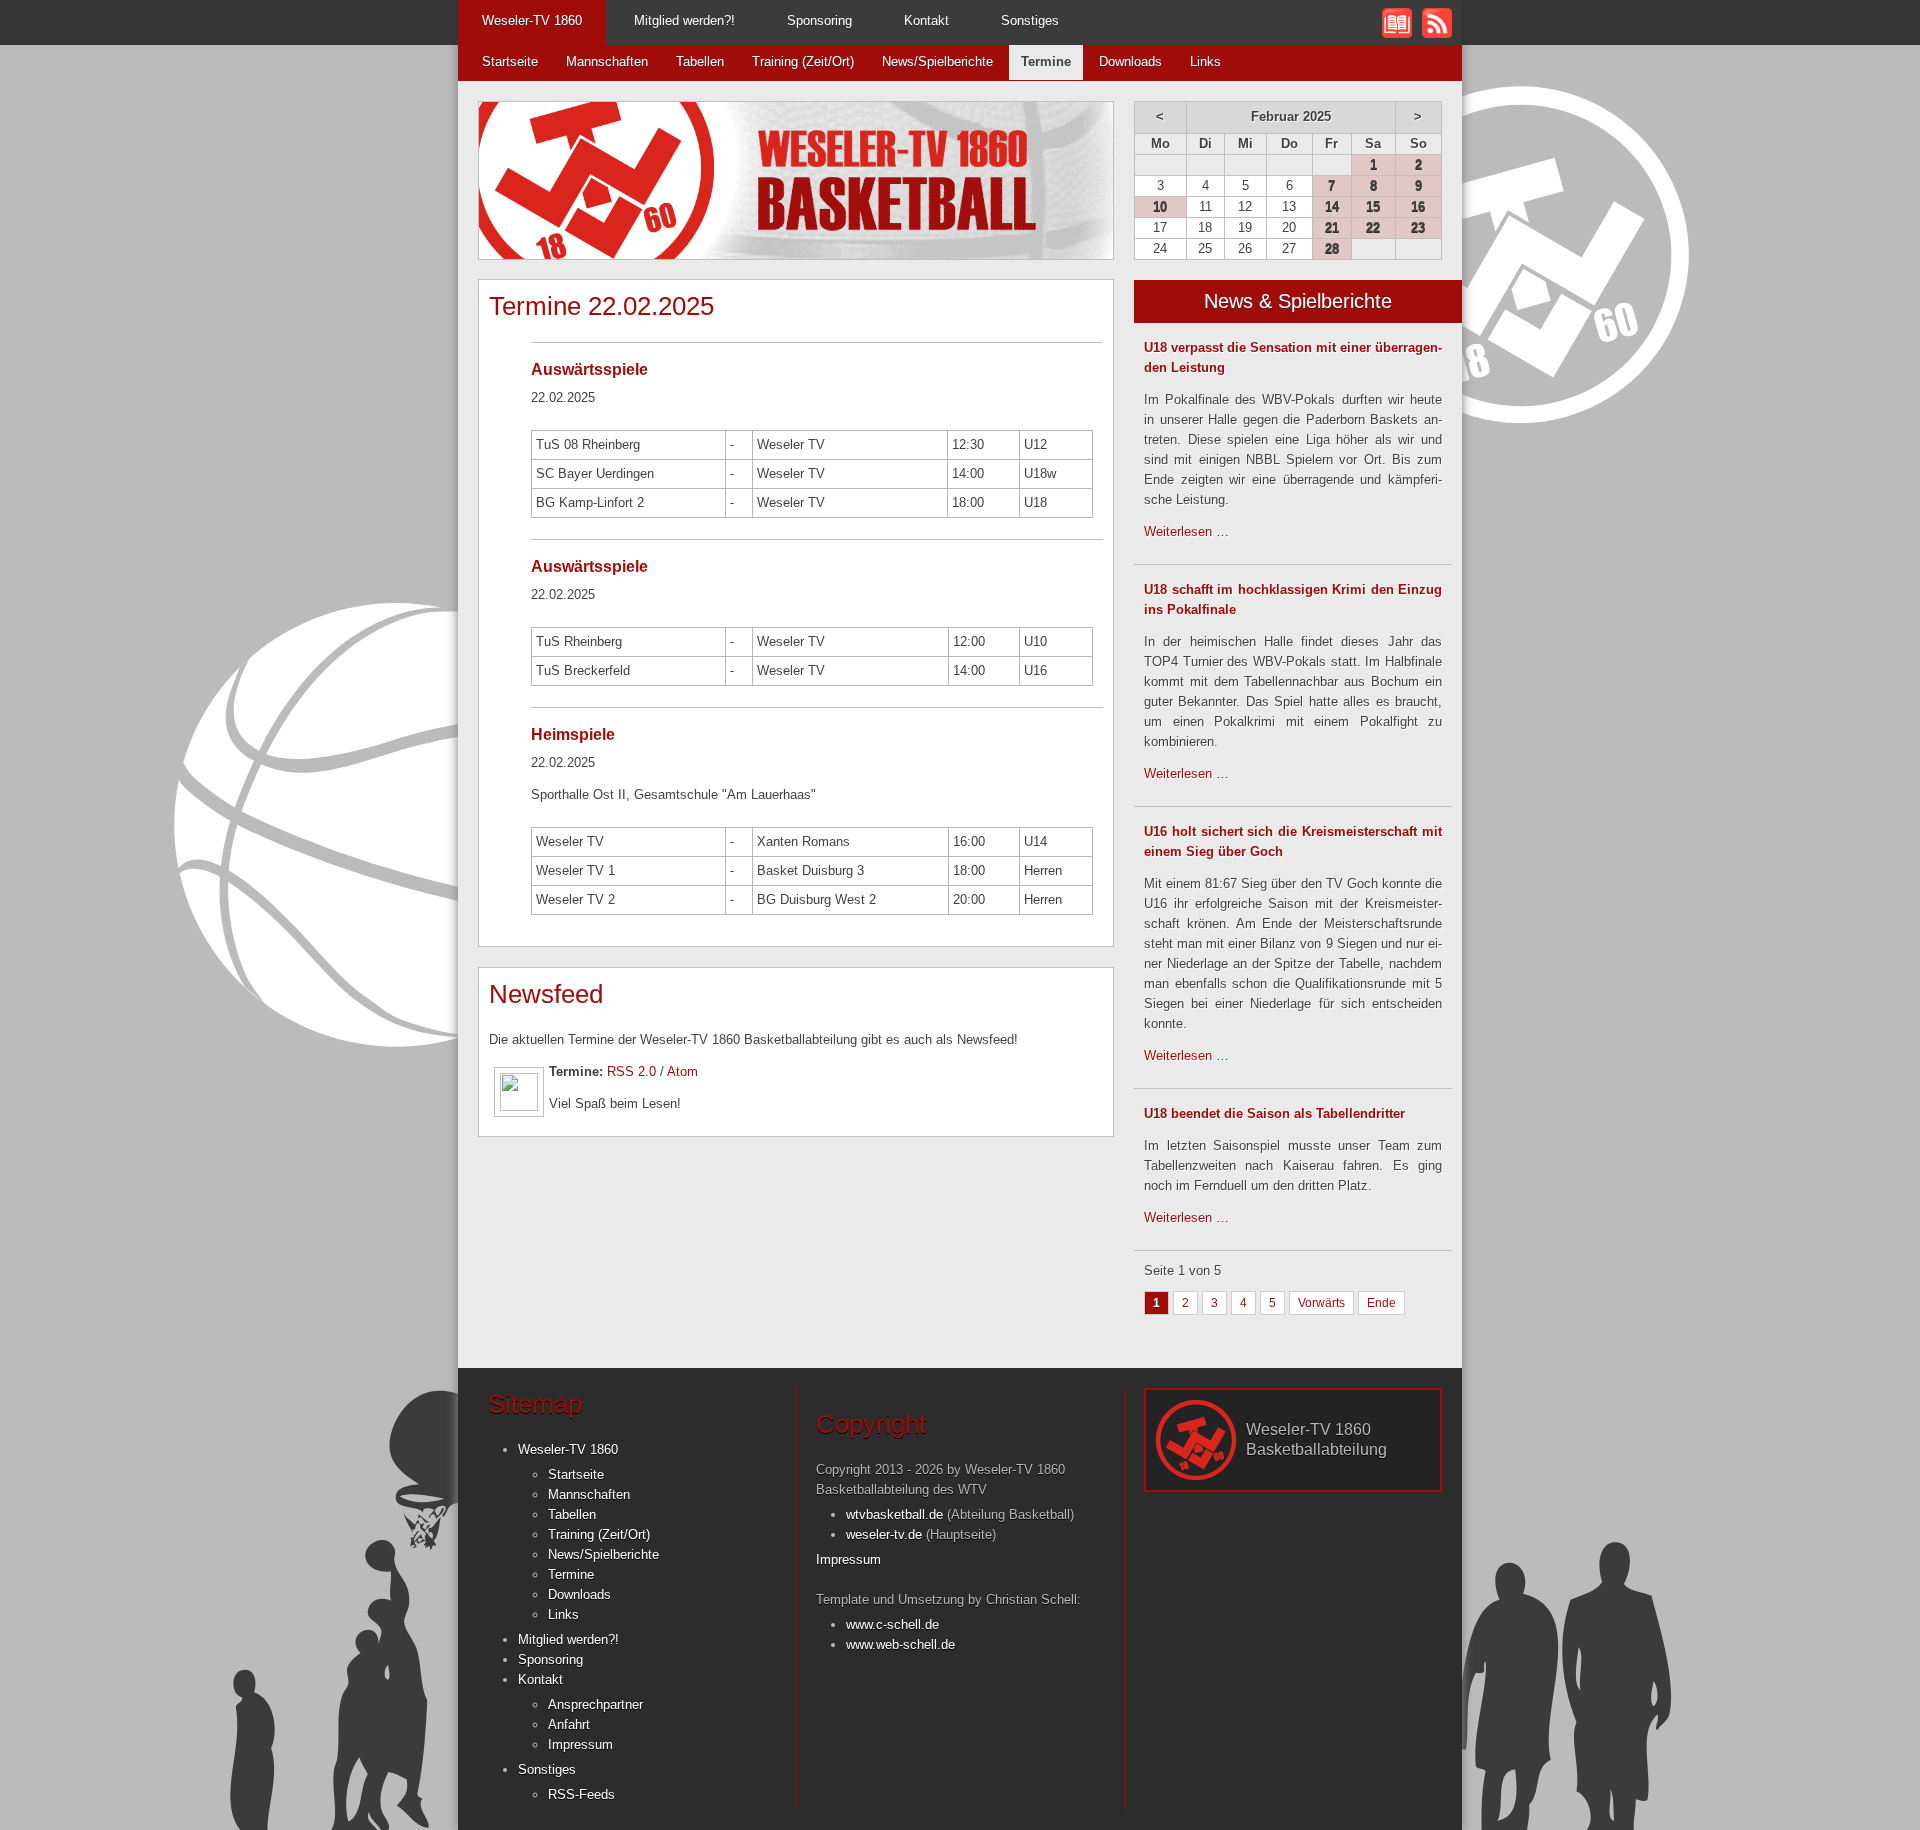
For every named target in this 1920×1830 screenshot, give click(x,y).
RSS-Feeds (581, 1794)
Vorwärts (1321, 1303)
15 (1373, 206)
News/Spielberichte (937, 61)
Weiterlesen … (1186, 531)
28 (1332, 248)
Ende (1381, 1303)
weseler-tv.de (884, 1534)
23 (1418, 227)
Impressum (580, 1744)
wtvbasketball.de (894, 1514)
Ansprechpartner (595, 1704)
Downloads (1130, 61)
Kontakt (926, 20)
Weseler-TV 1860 (532, 20)
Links (1205, 61)
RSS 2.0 (631, 1071)
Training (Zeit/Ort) (803, 61)
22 (1373, 227)
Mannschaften (607, 61)
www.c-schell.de (892, 1624)
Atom (682, 1071)
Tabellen (700, 61)
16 (1418, 206)
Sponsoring (819, 20)
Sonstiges (1030, 20)
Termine (571, 1574)
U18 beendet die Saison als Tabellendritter (1274, 1113)
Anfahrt (569, 1724)
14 (1332, 206)
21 (1332, 227)
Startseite (510, 61)
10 (1160, 206)
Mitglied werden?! (684, 20)
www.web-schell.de (900, 1644)
